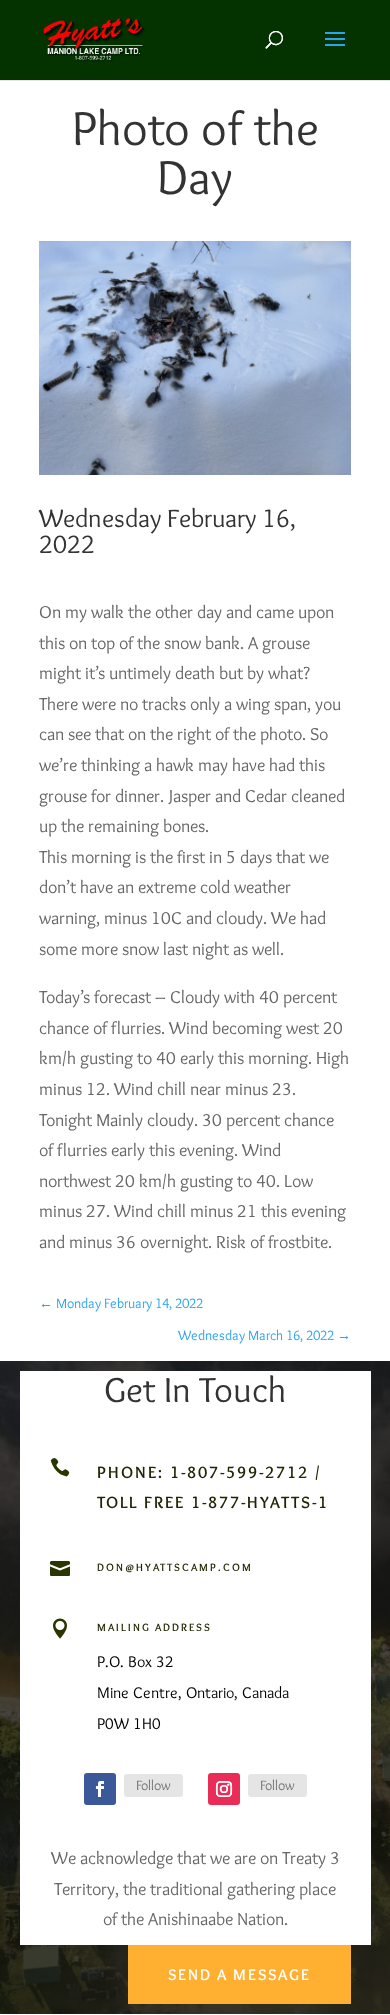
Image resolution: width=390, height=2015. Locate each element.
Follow (153, 1785)
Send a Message (239, 1974)
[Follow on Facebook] (100, 1789)
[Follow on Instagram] (224, 1789)
